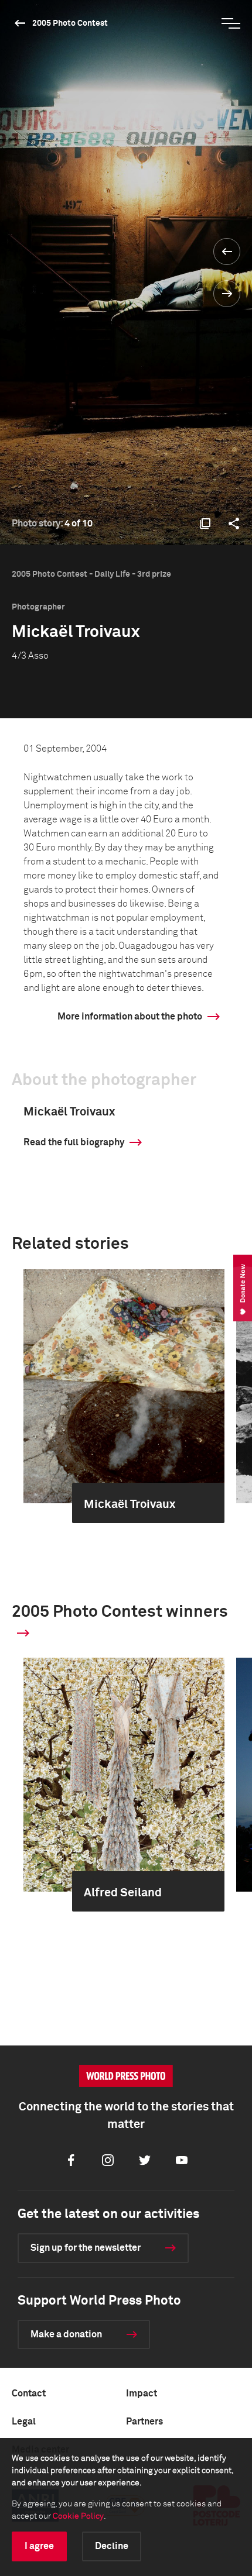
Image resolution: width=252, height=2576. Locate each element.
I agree (39, 2546)
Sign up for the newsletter (86, 2248)
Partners (144, 2422)
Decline (112, 2546)
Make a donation (66, 2334)
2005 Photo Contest (70, 23)
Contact (29, 2394)
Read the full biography (74, 1142)
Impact (142, 2394)
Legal (24, 2422)
